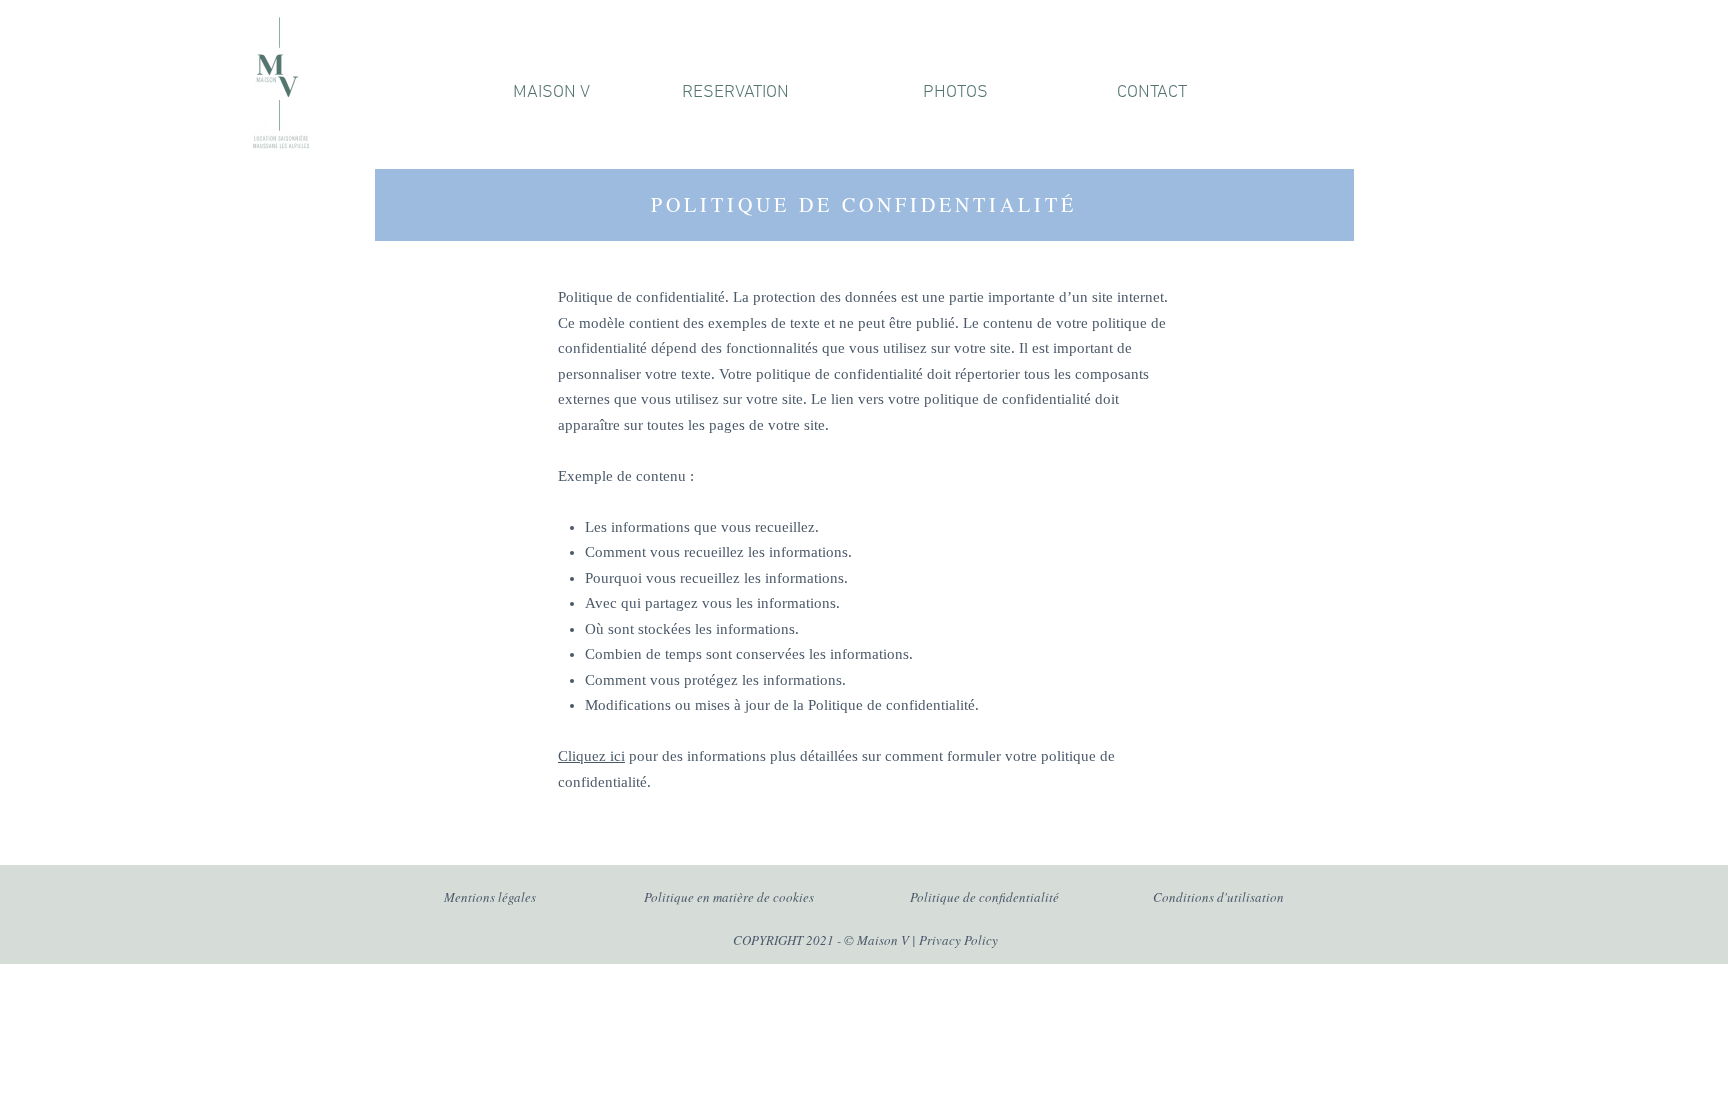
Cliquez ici (591, 756)
